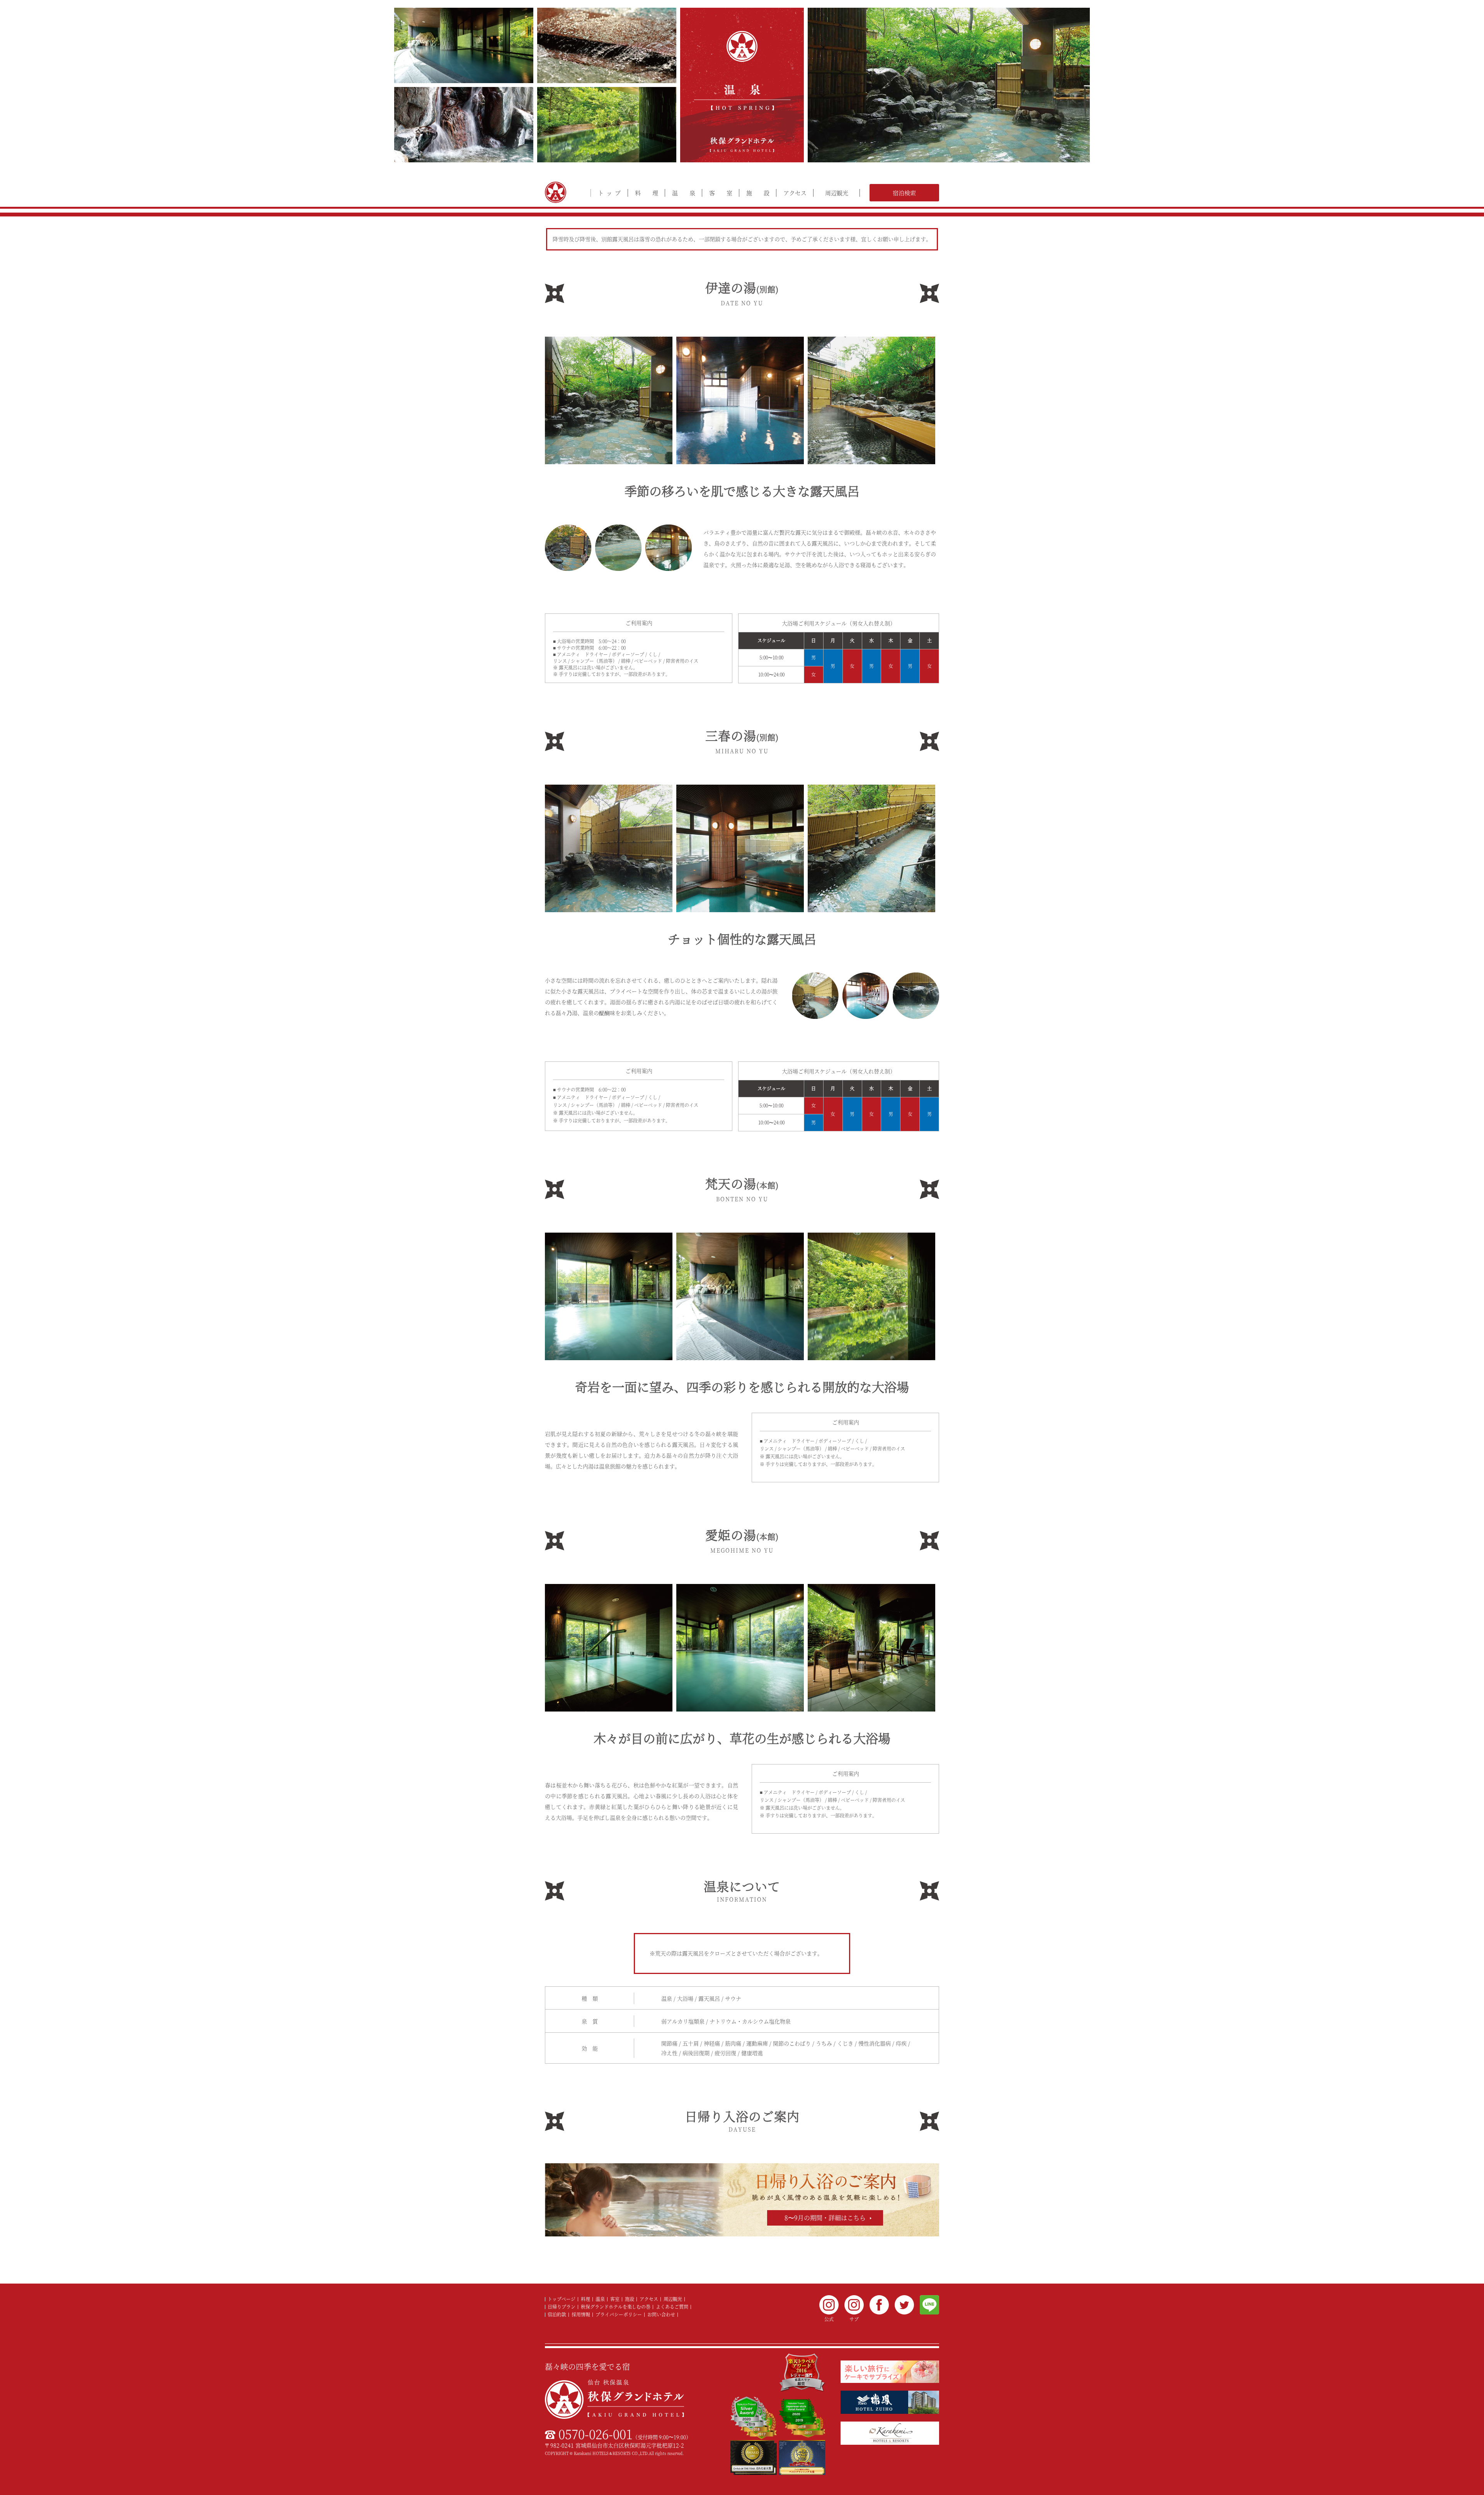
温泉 (600, 2299)
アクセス (795, 193)
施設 (630, 2299)
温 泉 (684, 193)
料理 (585, 2299)
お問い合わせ (661, 2314)
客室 (615, 2299)
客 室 (721, 193)
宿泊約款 (557, 2314)
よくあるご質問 (672, 2307)
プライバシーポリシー (619, 2314)
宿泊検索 (904, 193)
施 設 (758, 193)
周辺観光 (837, 193)
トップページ (562, 2299)
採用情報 (581, 2314)
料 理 (647, 193)
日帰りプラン (562, 2307)
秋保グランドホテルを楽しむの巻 (616, 2307)
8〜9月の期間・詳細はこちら (825, 2218)
